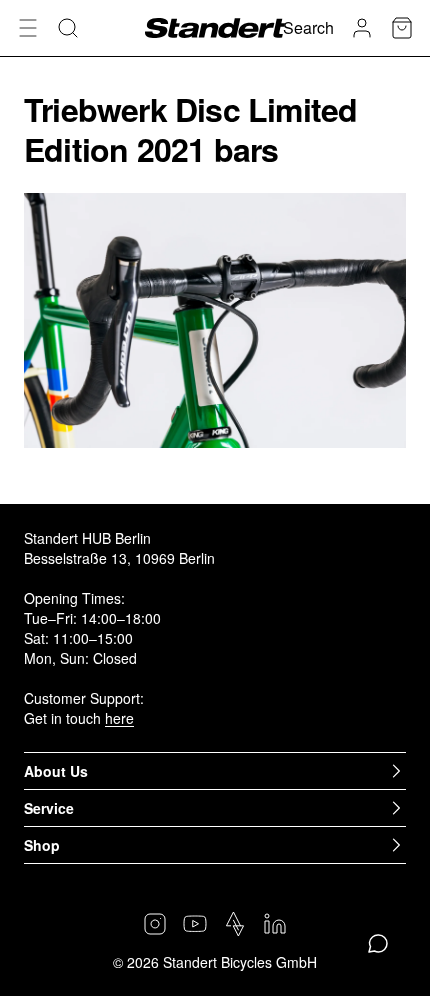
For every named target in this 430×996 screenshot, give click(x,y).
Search (308, 27)
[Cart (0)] (402, 28)
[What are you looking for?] (68, 28)
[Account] (362, 28)
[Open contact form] (378, 944)
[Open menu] (28, 28)
